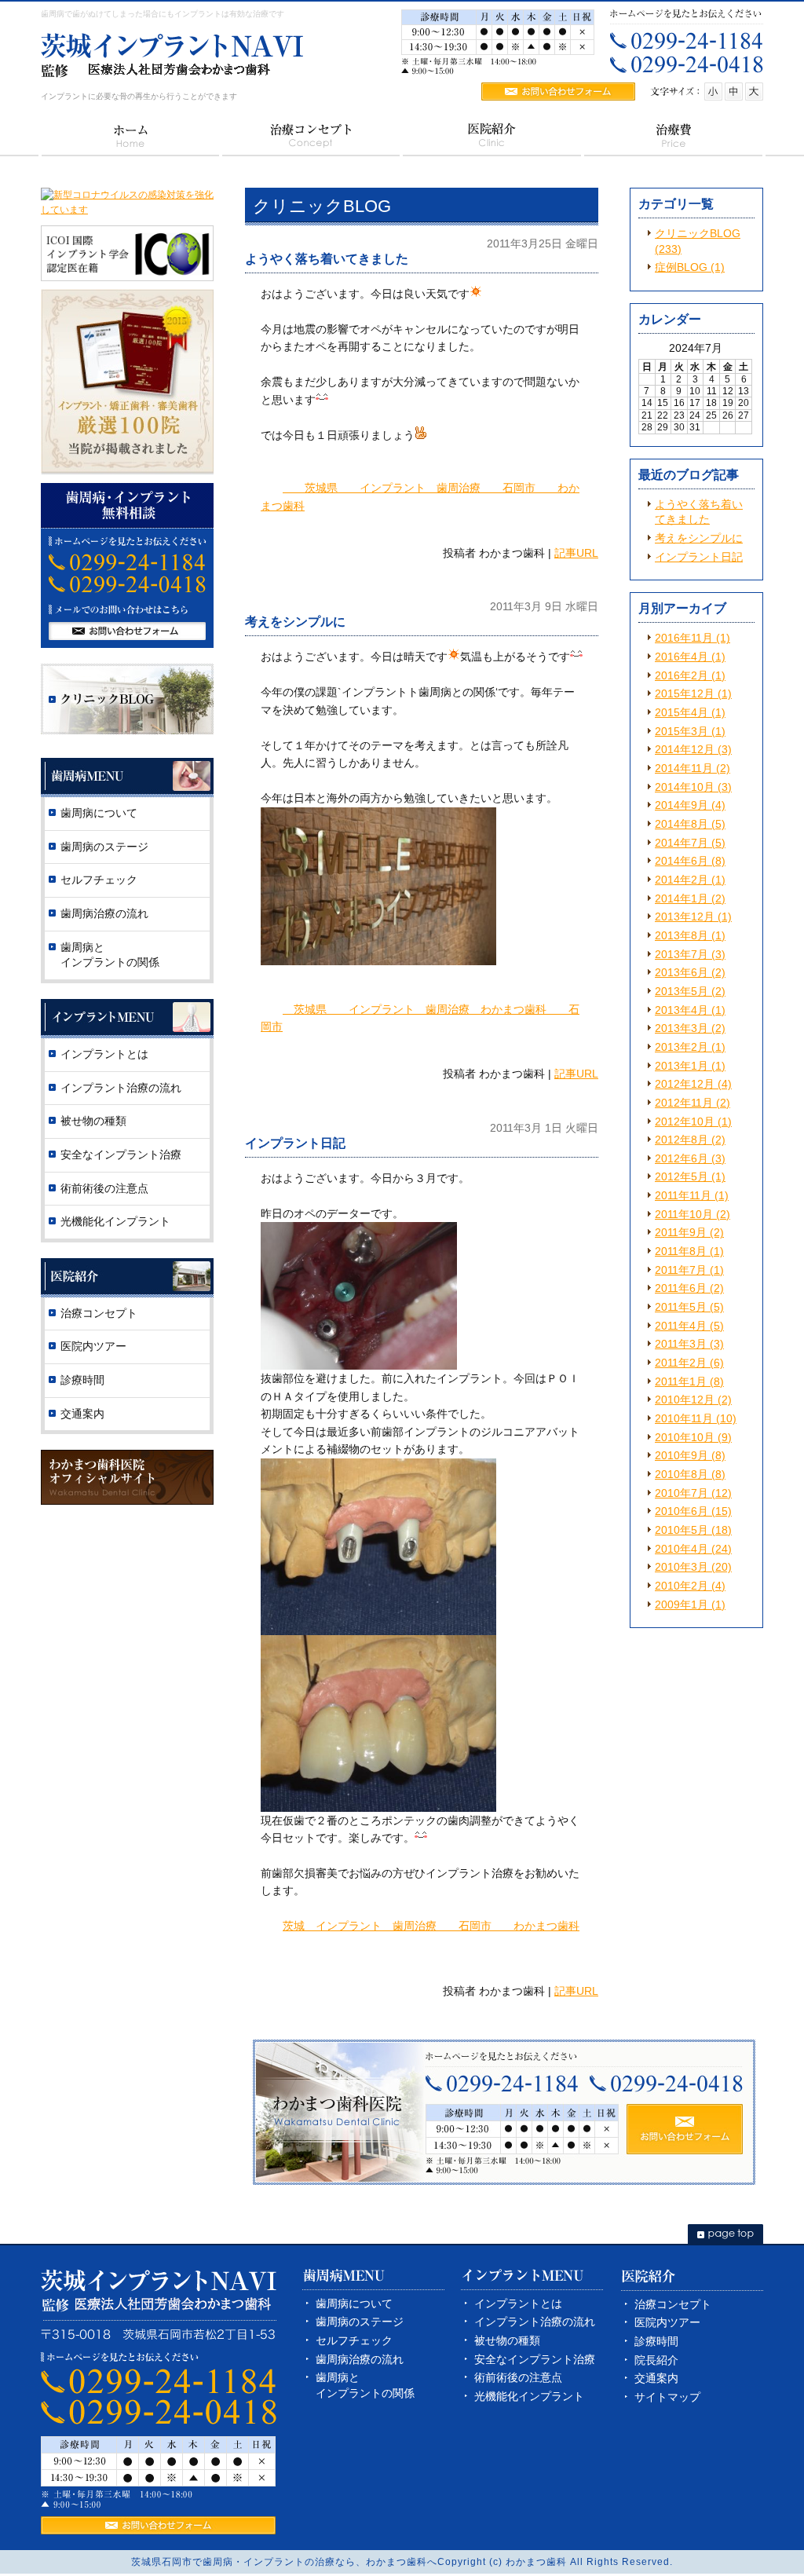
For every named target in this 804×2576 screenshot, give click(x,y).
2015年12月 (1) (693, 693)
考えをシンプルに (699, 538)
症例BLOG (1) (690, 267)
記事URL (576, 553)
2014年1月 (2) (690, 898)
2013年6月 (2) (690, 972)
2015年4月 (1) (690, 712)
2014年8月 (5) (690, 824)
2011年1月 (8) (689, 1381)
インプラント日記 (699, 557)
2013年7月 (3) (690, 954)
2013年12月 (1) (693, 917)
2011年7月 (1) (689, 1270)
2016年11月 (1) (693, 638)
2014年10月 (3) (693, 787)
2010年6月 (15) (693, 1511)
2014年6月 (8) (690, 861)
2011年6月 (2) (689, 1288)
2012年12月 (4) (693, 1084)
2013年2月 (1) (690, 1047)
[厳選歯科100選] (127, 472)
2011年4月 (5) (689, 1326)
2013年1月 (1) (690, 1066)
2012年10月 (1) (693, 1122)
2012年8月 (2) (690, 1140)
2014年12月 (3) (693, 749)
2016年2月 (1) (690, 675)
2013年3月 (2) (690, 1028)
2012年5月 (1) (690, 1176)
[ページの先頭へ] (725, 2234)
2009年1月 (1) (690, 1605)
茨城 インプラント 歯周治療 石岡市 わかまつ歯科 (431, 1926)
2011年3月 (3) (689, 1344)
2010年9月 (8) (690, 1455)
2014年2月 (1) (690, 880)
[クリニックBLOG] (127, 731)
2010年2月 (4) (690, 1586)
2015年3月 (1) (690, 731)
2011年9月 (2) (689, 1232)
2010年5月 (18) (693, 1530)
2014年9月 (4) (690, 805)
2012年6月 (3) (690, 1158)
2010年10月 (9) (693, 1437)
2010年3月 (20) (693, 1567)
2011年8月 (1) (689, 1251)
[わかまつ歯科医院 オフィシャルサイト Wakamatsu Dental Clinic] (127, 1502)
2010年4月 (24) (693, 1549)
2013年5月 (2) (690, 991)
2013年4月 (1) (690, 1010)
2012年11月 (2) (693, 1103)
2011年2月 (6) (689, 1363)
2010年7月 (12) (693, 1493)
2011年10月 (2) (693, 1214)
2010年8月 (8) (690, 1474)
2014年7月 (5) (690, 843)
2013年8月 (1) (690, 935)
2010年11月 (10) (696, 1418)
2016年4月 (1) (690, 657)
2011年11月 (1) (692, 1195)
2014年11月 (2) (693, 768)
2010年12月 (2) (693, 1400)
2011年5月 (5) (689, 1307)
